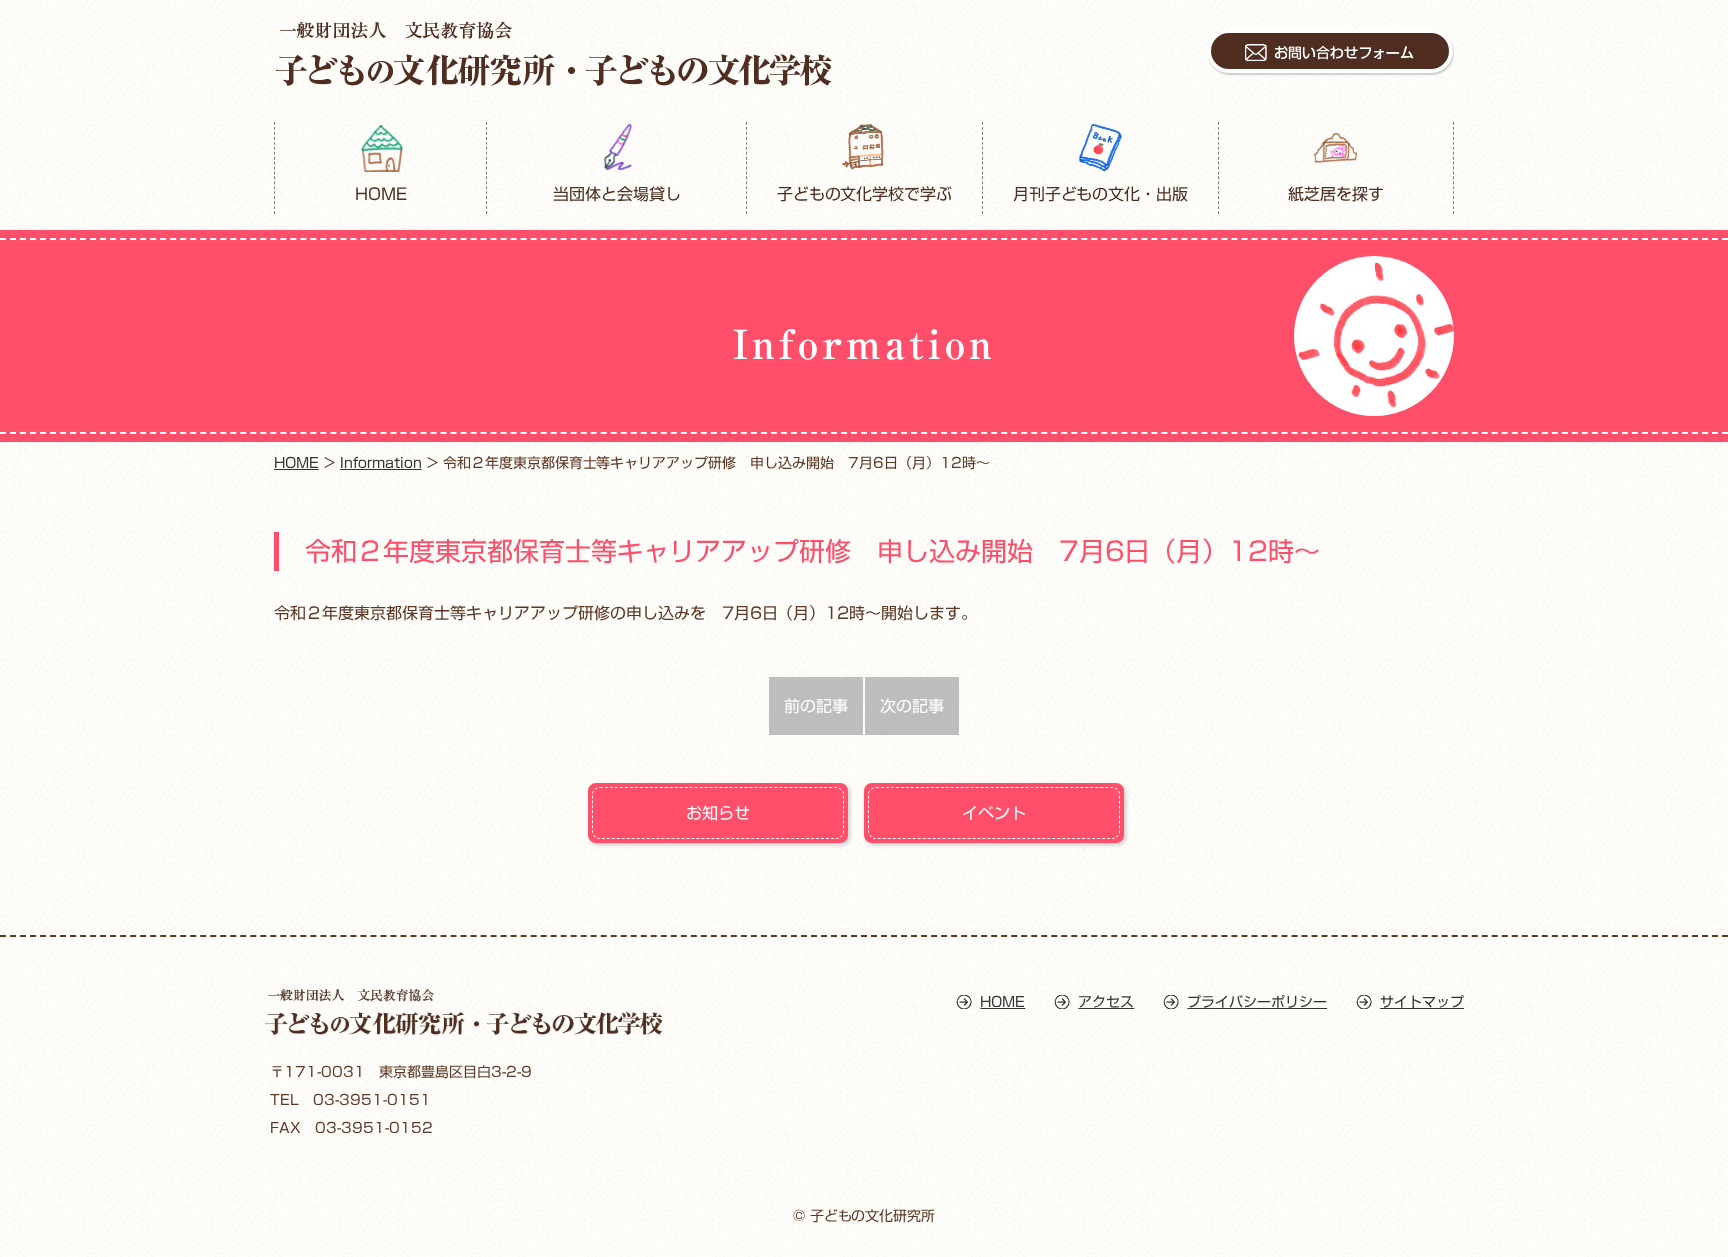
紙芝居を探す (1336, 194)
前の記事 (816, 706)
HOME (381, 194)
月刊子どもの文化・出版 (1101, 194)
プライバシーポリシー (1257, 1002)
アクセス (1106, 1002)
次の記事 (912, 706)
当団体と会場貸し (617, 194)
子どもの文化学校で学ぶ (865, 194)
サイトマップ (1422, 1002)
